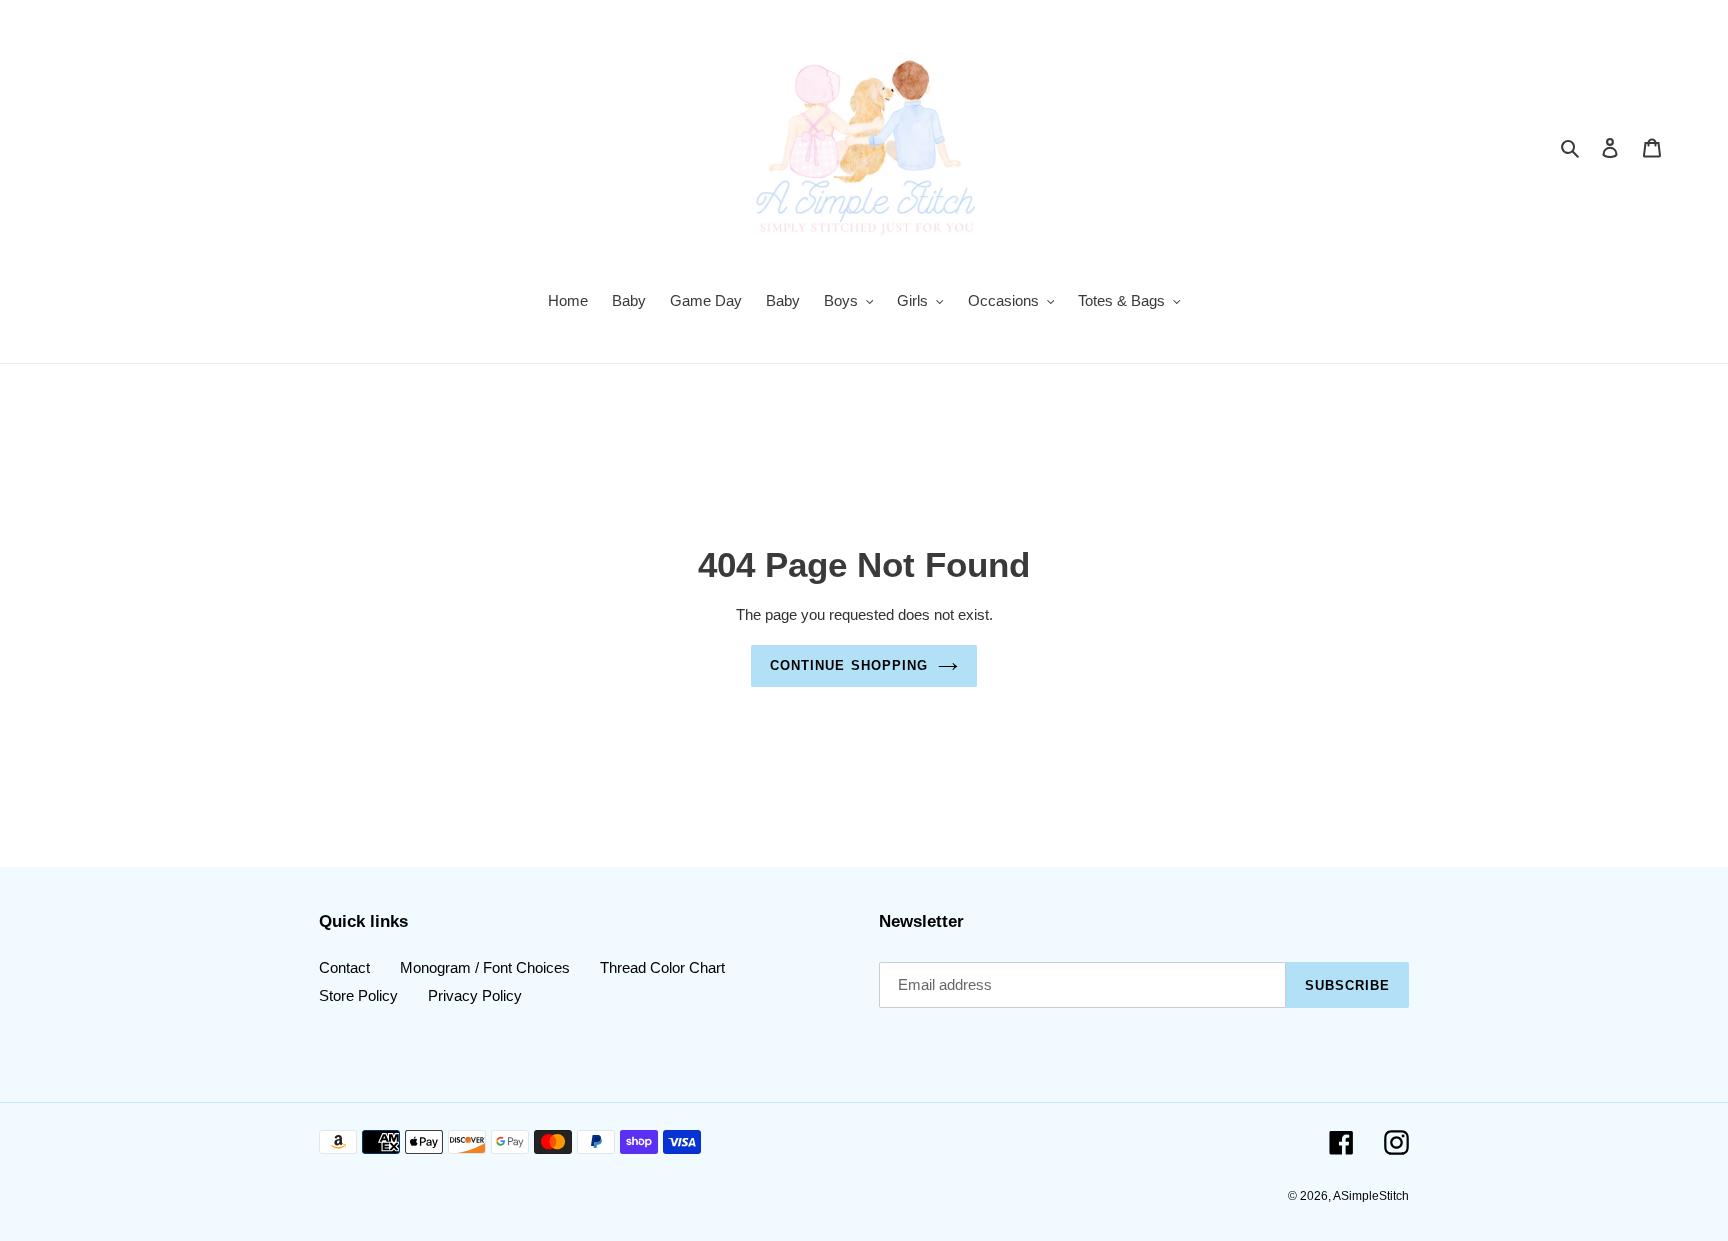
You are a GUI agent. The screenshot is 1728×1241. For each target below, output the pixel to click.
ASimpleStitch (1371, 1196)
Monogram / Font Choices (485, 967)
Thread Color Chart (662, 967)
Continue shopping (849, 665)
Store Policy (358, 994)
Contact (344, 967)
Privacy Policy (475, 994)
